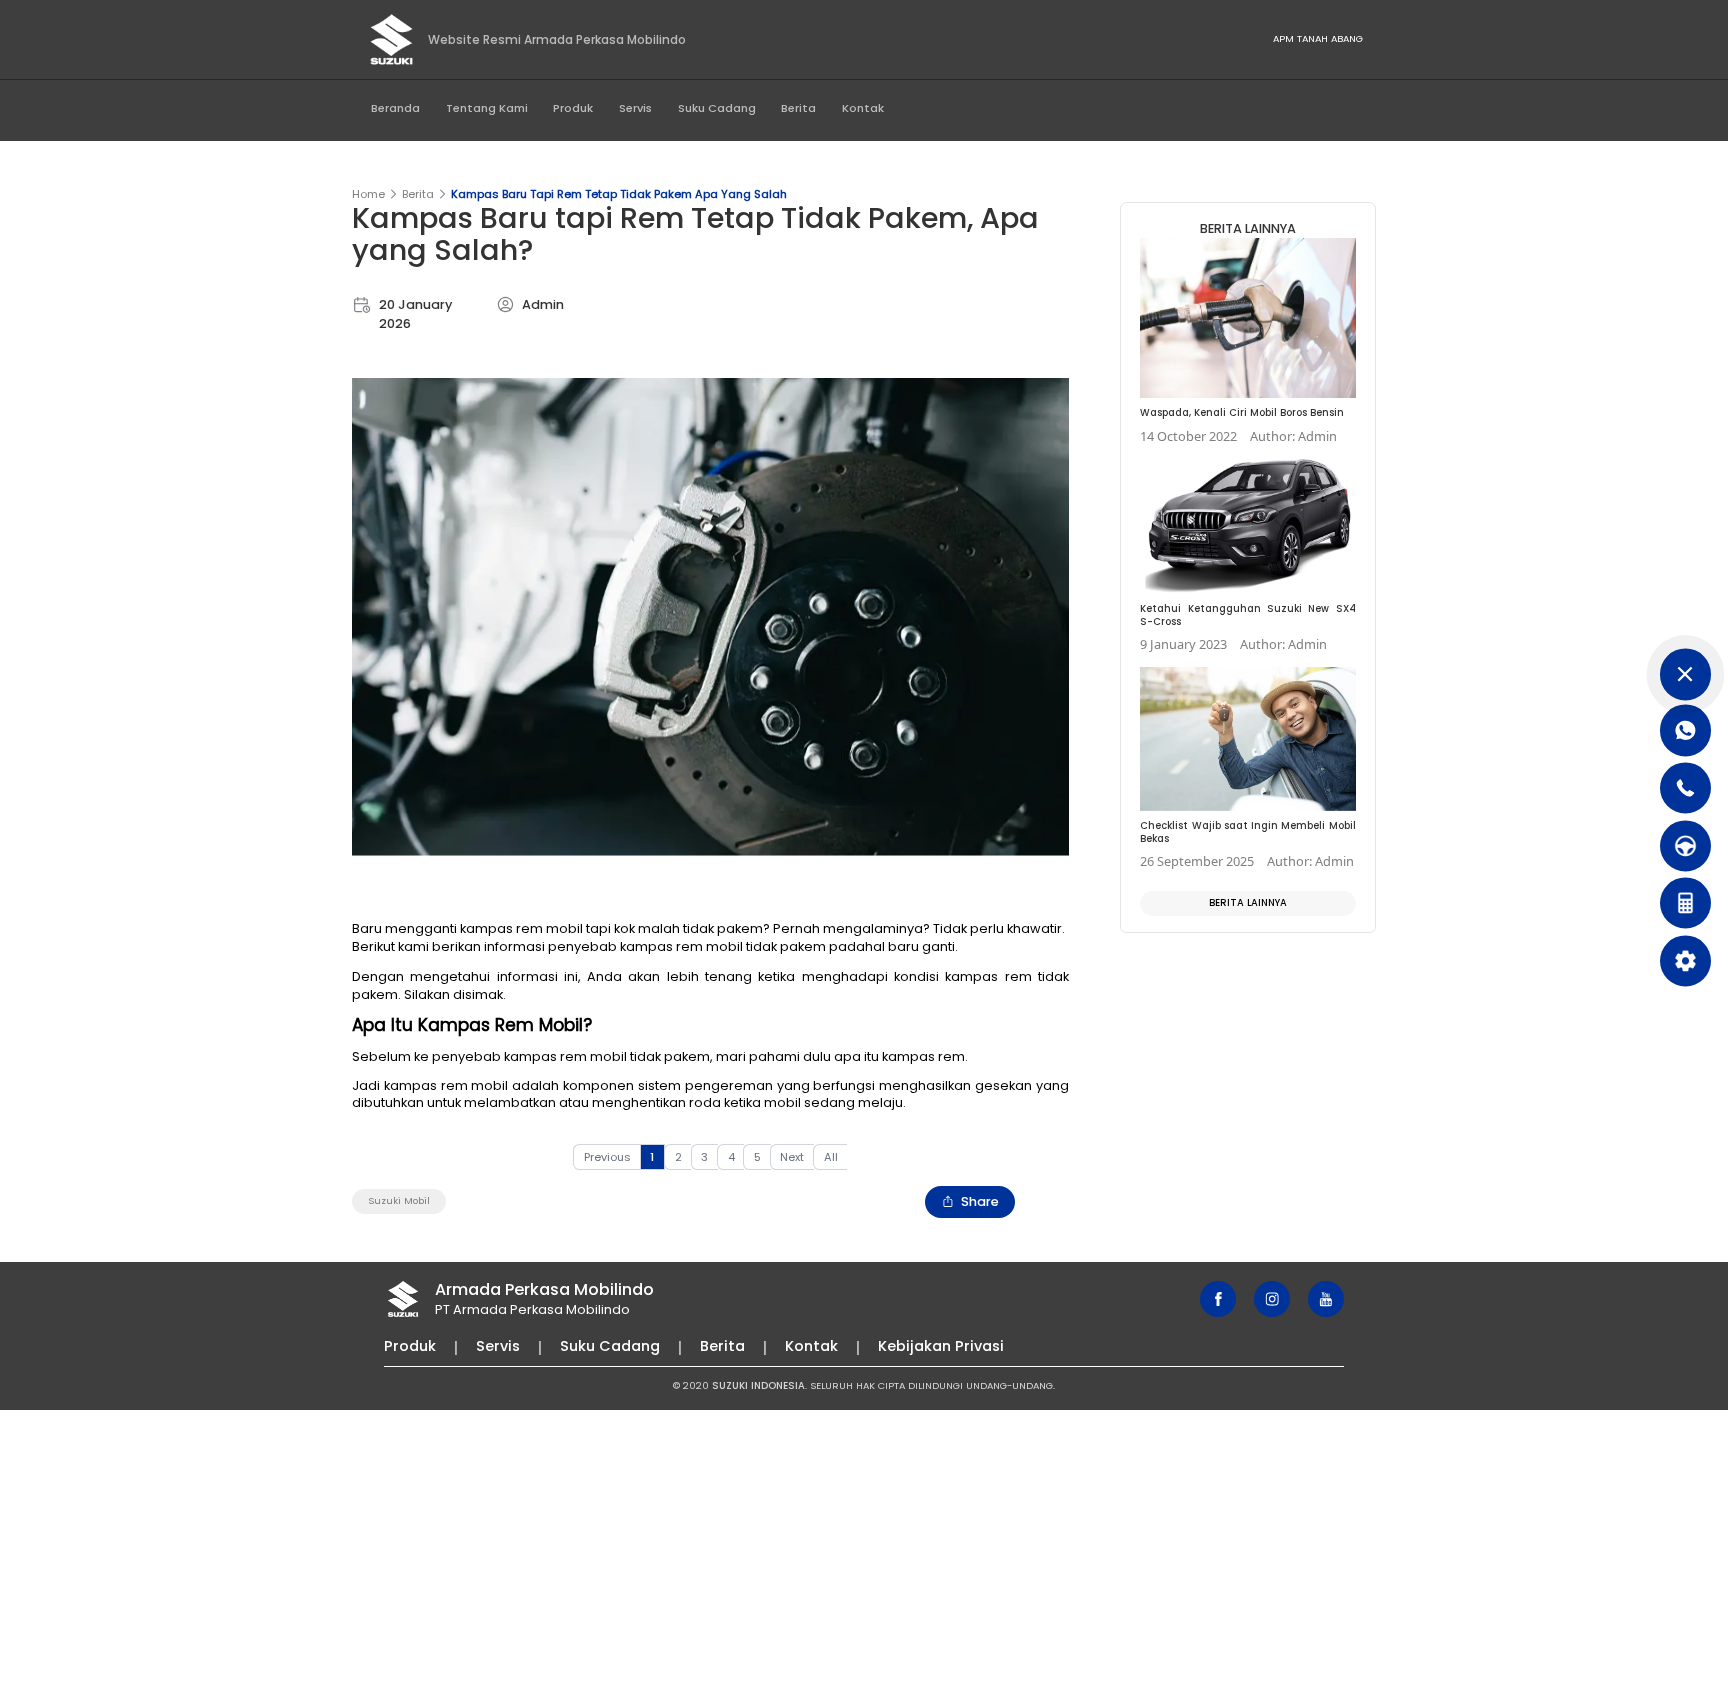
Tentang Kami (487, 108)
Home (368, 194)
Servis (635, 108)
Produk (573, 108)
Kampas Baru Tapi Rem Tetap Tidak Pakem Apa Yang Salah (619, 194)
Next (792, 1157)
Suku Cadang (717, 108)
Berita (798, 108)
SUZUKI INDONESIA (758, 1385)
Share (980, 1201)
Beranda (395, 108)
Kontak (863, 108)
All (831, 1157)
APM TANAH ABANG (1318, 38)
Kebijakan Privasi (941, 1346)
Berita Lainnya (1248, 902)
